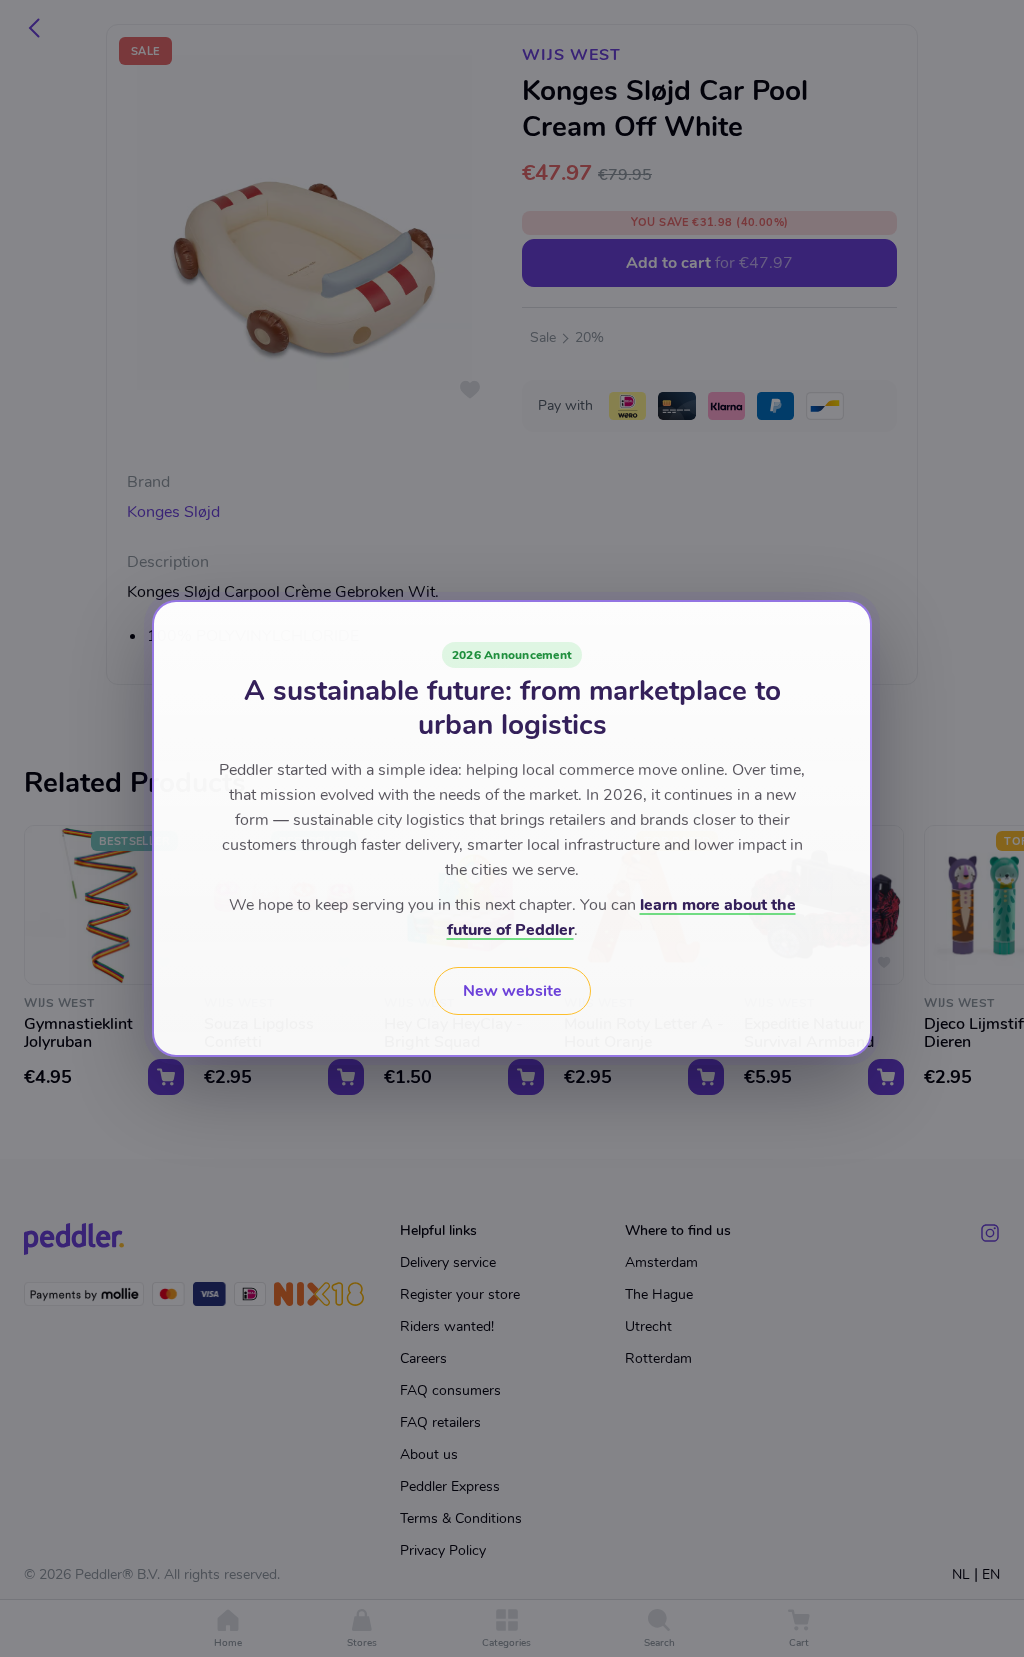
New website (512, 991)
